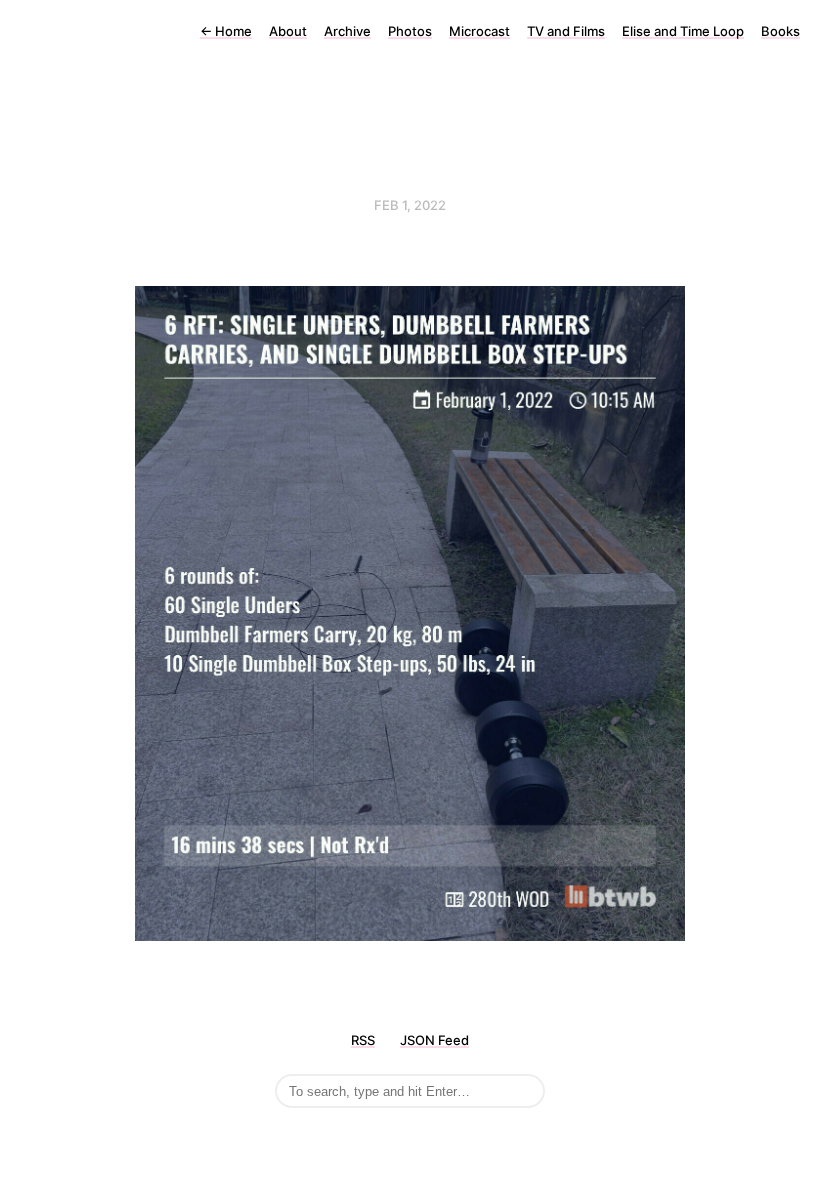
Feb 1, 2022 (410, 205)
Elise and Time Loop (683, 31)
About (288, 31)
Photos (410, 31)
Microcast (479, 31)
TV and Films (566, 31)
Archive (347, 31)
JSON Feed (434, 1040)
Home (226, 31)
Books (780, 31)
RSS (363, 1040)
